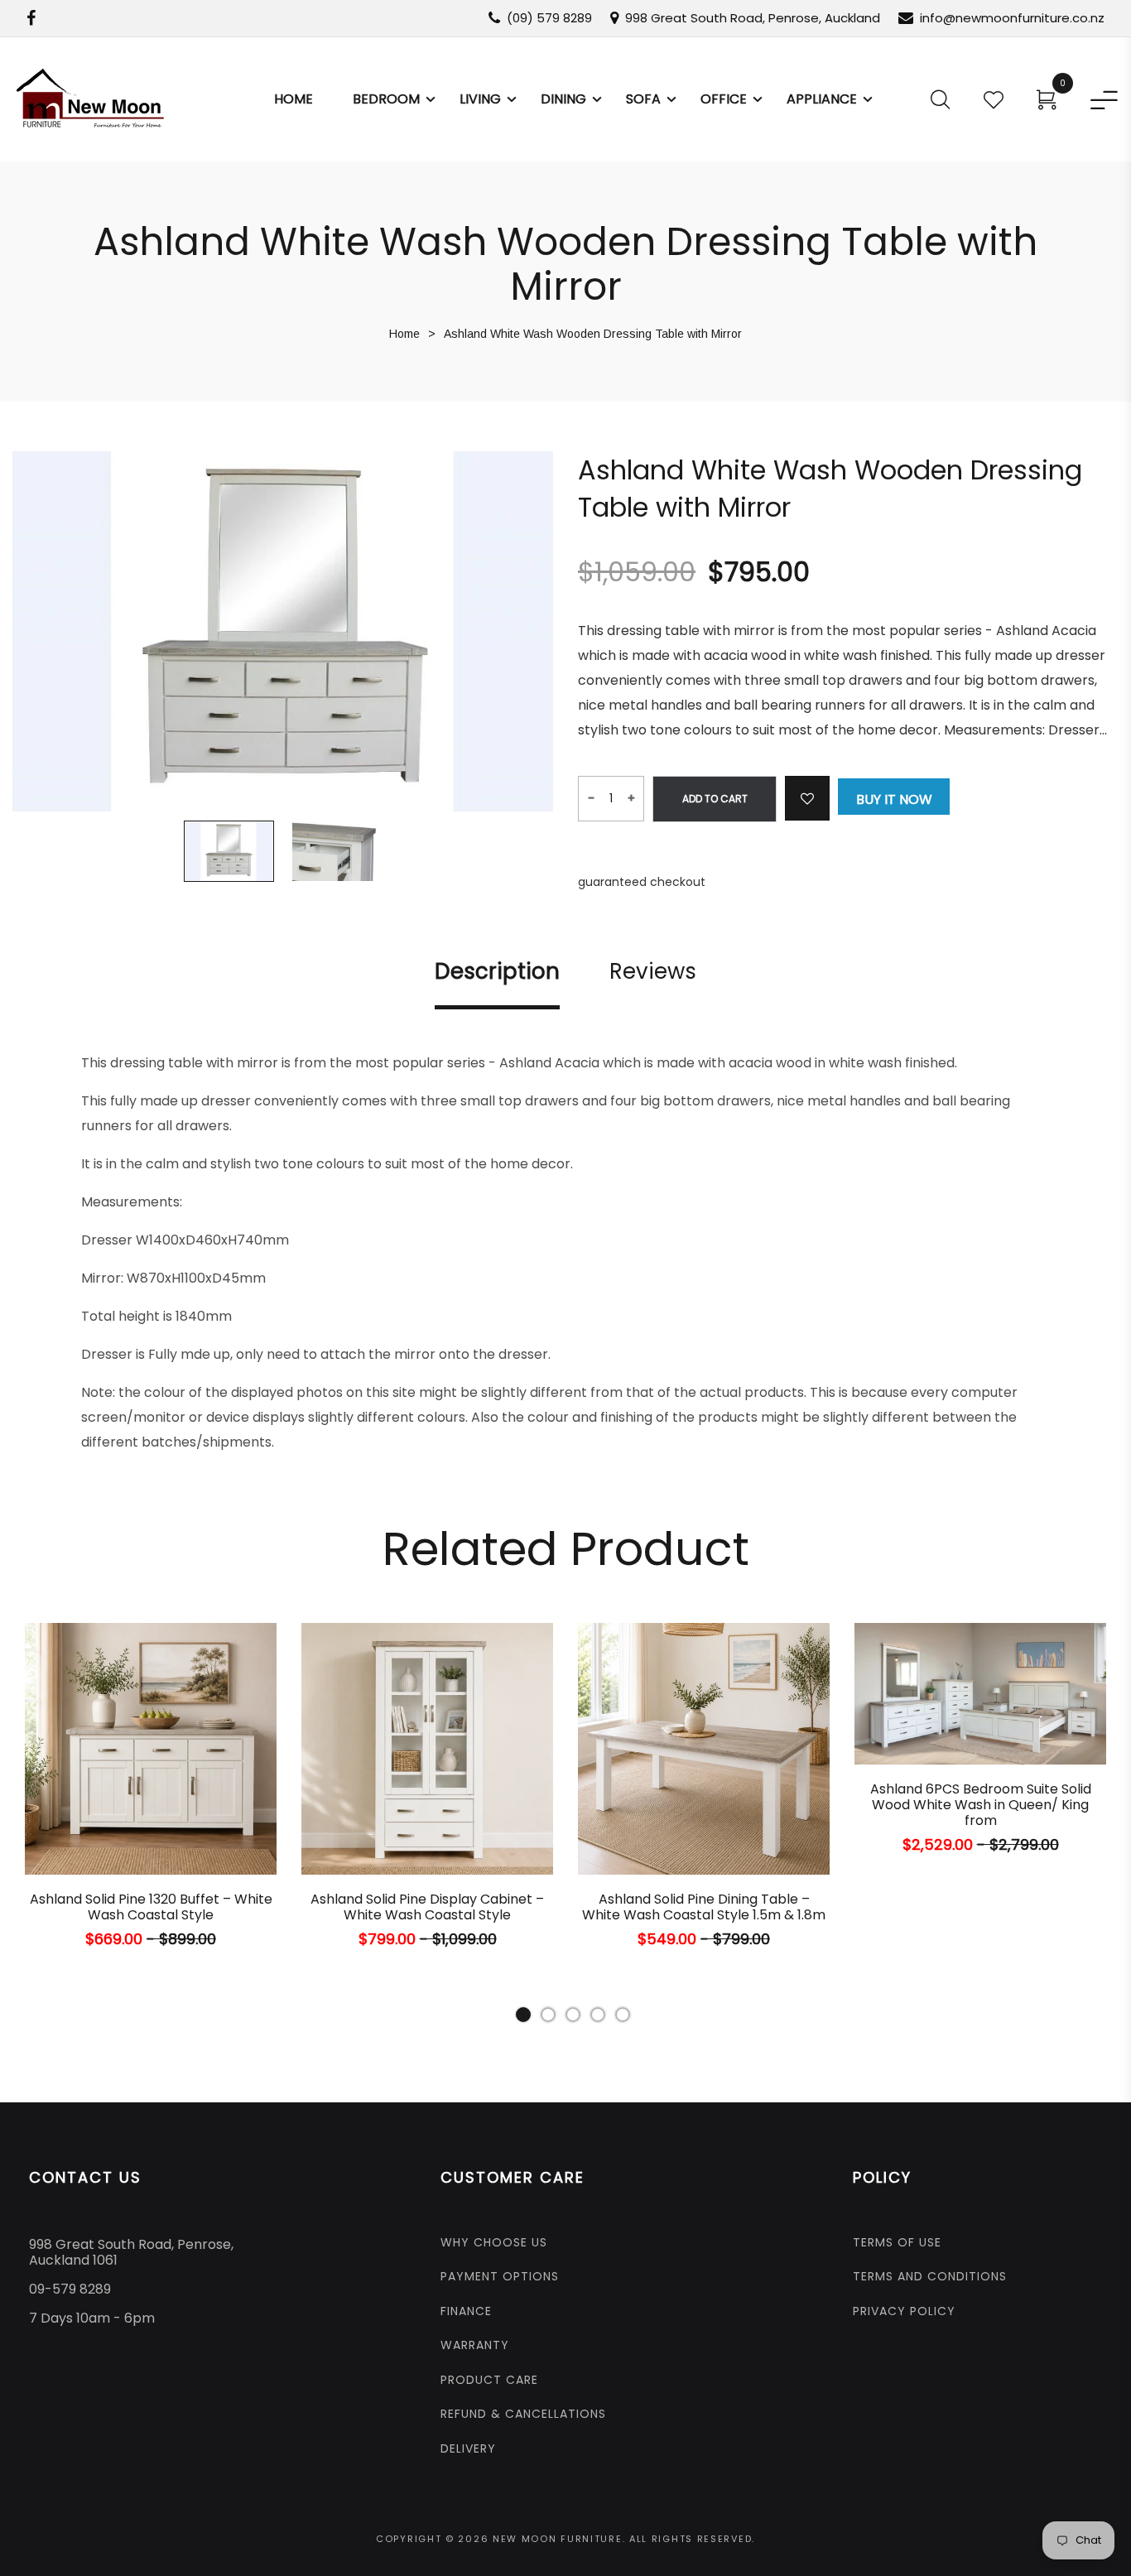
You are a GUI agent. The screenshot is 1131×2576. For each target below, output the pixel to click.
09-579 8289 (70, 2289)
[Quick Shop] (100, 1829)
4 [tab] (598, 2015)
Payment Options (500, 2276)
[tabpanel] (151, 1801)
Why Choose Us (494, 2242)
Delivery (468, 2448)
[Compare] (213, 1829)
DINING (563, 99)
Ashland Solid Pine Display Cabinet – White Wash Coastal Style (427, 1907)
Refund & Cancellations (523, 2414)
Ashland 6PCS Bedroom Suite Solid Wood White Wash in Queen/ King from (981, 1805)
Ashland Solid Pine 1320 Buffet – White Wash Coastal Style (151, 1907)
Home (294, 99)
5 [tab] (623, 2015)
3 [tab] (573, 2015)
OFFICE (724, 99)
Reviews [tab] (653, 972)
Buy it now (894, 799)
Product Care (489, 2380)
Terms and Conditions (930, 2276)
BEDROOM (386, 99)
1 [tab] (523, 2015)
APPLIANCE (822, 99)
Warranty (475, 2345)
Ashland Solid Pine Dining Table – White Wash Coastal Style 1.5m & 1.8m (704, 1907)
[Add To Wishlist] (807, 798)
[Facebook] (31, 18)
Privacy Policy (904, 2311)
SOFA (643, 99)
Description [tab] (497, 972)
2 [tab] (548, 2015)
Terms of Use (897, 2242)
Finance (466, 2311)
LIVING (480, 99)
